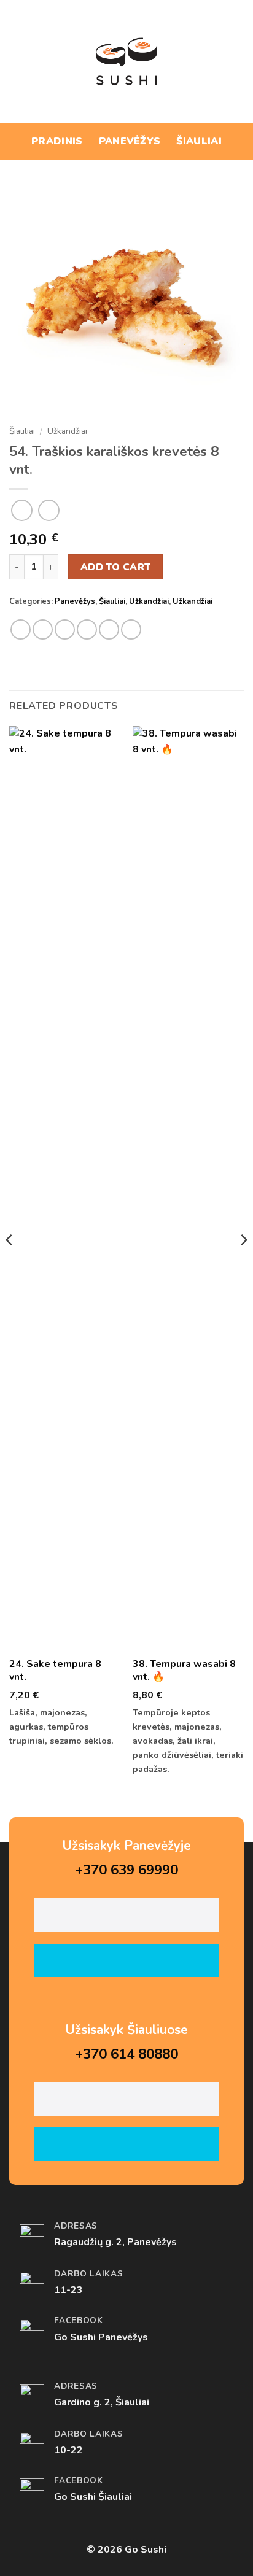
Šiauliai (199, 141)
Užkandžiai (67, 431)
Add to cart (116, 567)
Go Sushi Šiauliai (93, 2497)
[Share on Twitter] (65, 629)
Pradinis (57, 141)
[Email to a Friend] (87, 629)
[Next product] (22, 510)
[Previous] (10, 1264)
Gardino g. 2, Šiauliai (102, 2402)
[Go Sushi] (126, 61)
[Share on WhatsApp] (21, 629)
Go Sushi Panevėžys (101, 2337)
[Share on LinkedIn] (131, 629)
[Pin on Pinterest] (109, 629)
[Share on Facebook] (43, 629)
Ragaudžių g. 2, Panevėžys (115, 2242)
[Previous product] (49, 510)
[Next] (243, 1264)
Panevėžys (130, 141)
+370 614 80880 (126, 2054)
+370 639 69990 (126, 1870)
